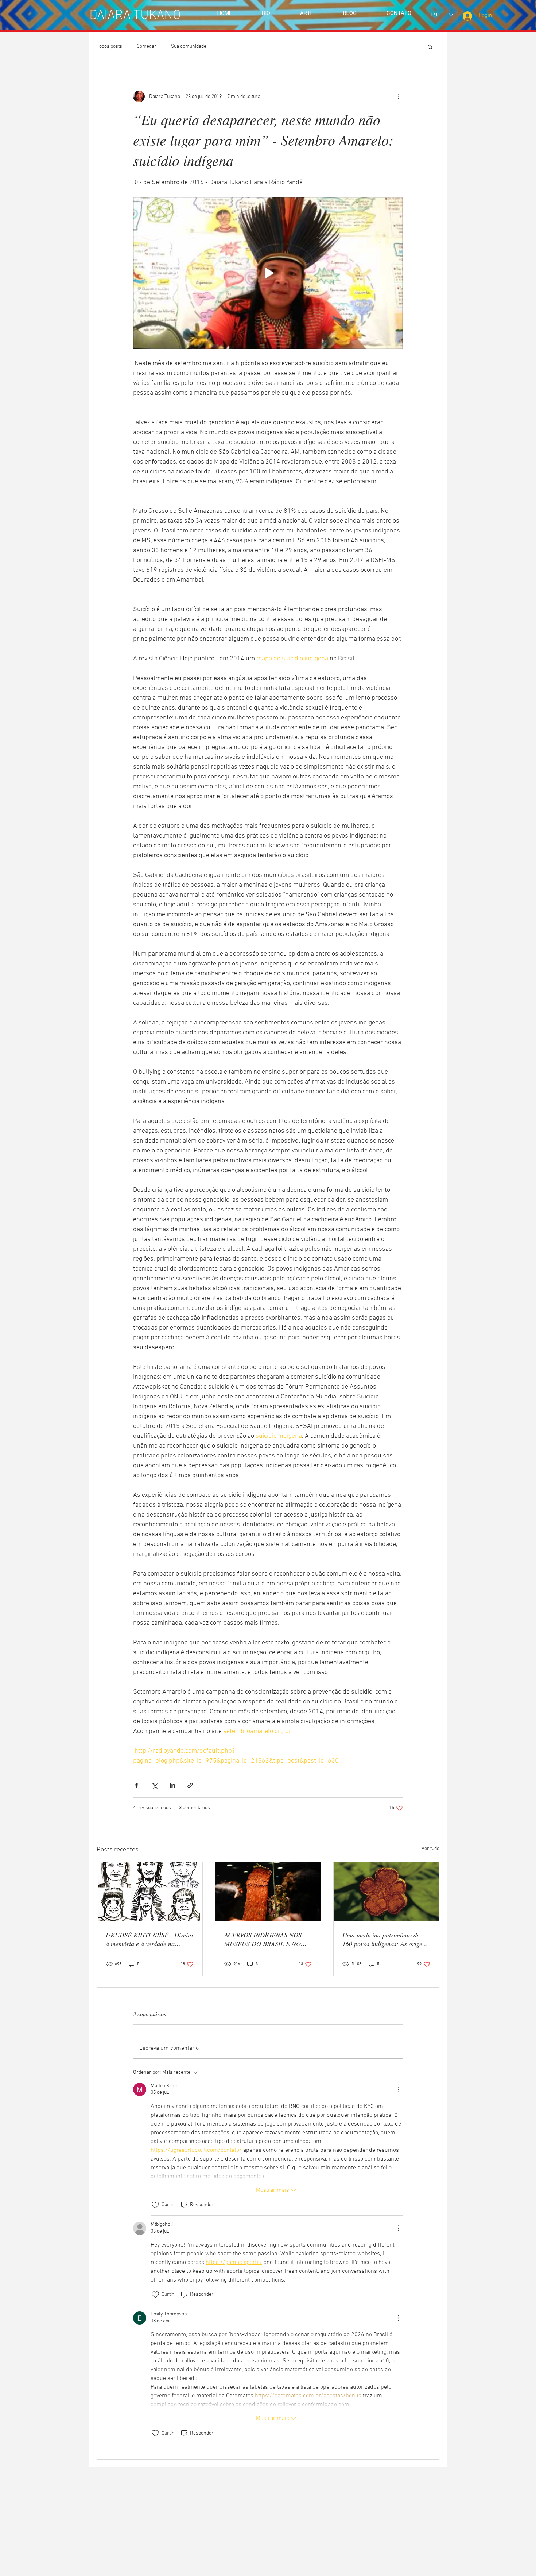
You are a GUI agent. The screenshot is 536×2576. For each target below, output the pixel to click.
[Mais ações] (399, 97)
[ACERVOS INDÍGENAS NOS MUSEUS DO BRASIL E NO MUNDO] (268, 1892)
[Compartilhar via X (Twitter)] (154, 1785)
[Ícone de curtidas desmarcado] (155, 2205)
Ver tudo (430, 1849)
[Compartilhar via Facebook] (137, 1785)
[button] (430, 47)
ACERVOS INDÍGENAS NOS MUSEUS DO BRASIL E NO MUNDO (263, 1939)
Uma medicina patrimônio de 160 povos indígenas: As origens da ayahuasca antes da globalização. (385, 1939)
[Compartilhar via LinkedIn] (172, 1785)
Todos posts (109, 46)
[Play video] (268, 273)
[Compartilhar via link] (190, 1785)
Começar (147, 46)
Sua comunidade (189, 46)
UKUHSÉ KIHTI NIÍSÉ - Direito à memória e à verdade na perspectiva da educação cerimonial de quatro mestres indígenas (149, 1939)
